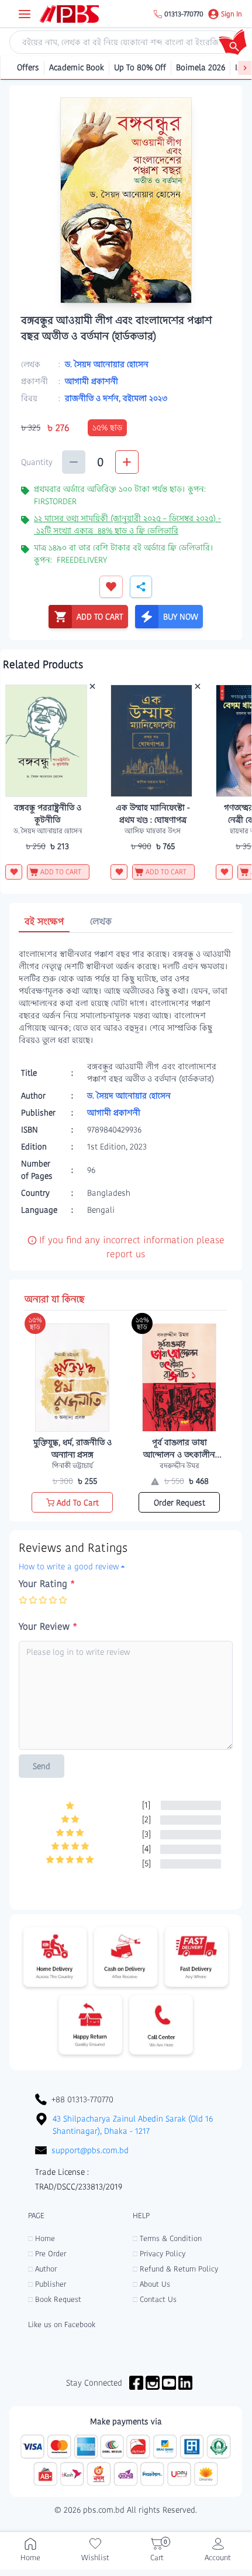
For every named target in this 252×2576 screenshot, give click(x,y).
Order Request (179, 1503)
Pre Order (47, 2254)
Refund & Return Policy (175, 2269)
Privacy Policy (159, 2254)
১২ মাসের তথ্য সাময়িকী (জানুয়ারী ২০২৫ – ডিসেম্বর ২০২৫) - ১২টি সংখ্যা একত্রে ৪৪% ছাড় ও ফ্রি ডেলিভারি (127, 524)
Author (42, 2269)
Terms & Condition (167, 2238)
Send (42, 1766)
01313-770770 (184, 14)
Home (42, 2238)
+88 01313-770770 (82, 2099)
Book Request (55, 2299)
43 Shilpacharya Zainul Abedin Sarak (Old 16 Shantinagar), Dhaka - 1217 (133, 2125)
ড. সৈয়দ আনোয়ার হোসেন (107, 364)
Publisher (47, 2284)
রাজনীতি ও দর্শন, (94, 398)
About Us (151, 2284)
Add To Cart (78, 1503)
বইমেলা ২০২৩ (145, 398)
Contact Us (155, 2299)
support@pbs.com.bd (90, 2150)
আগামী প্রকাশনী (92, 381)
